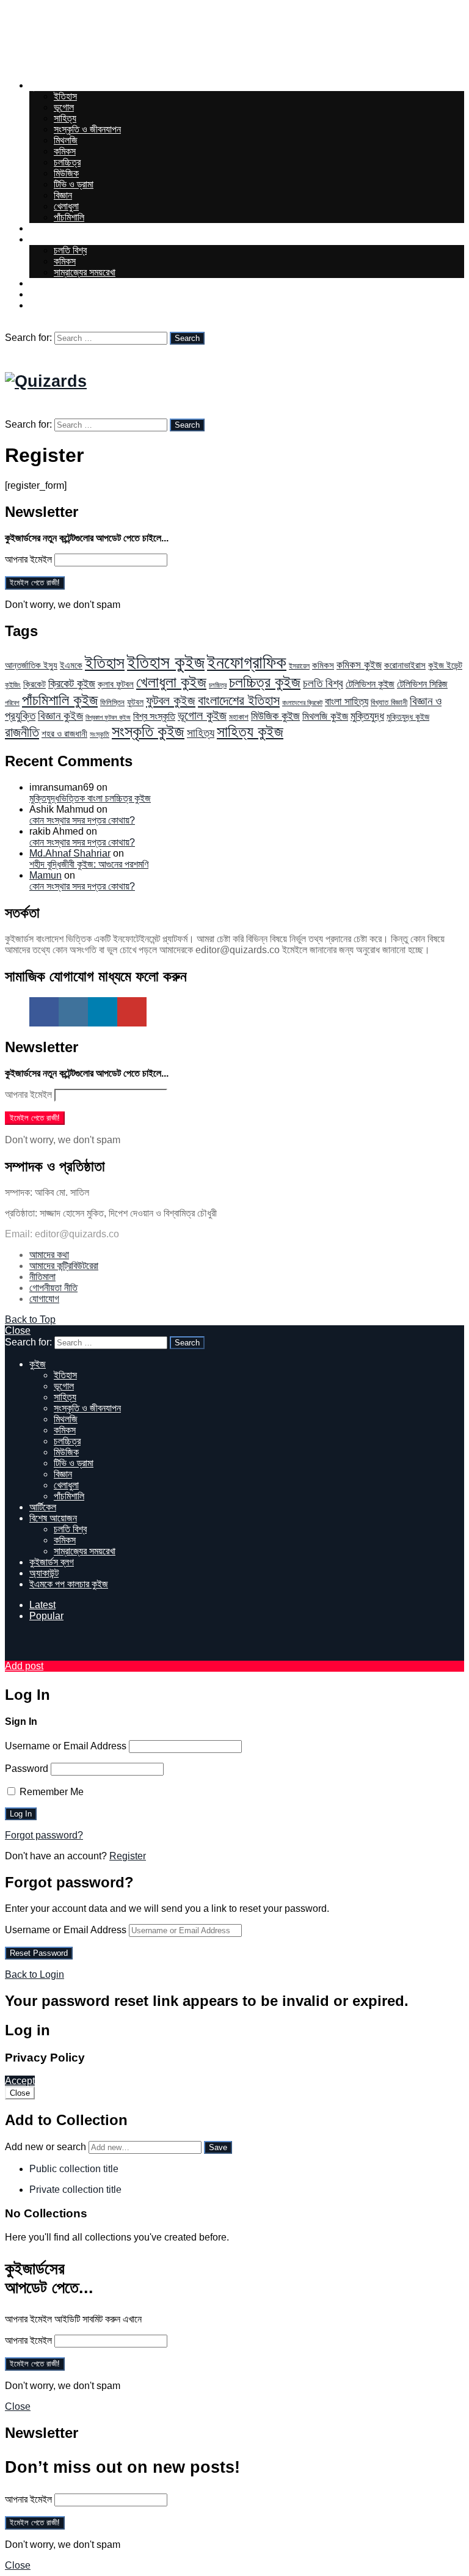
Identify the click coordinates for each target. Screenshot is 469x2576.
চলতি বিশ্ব (70, 250)
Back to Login (35, 1974)
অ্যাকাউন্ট (44, 294)
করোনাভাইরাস (405, 665)
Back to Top (30, 1319)
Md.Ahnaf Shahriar (70, 853)
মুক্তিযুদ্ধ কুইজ (408, 717)
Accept (20, 2081)
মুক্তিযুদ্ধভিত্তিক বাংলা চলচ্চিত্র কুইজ (90, 798)
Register (128, 1856)
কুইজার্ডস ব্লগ (52, 283)
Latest (42, 1605)
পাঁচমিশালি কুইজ (60, 700)
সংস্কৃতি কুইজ (148, 731)
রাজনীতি (22, 732)
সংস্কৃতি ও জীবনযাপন (87, 129)
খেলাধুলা (66, 206)
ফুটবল (135, 702)
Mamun (45, 875)
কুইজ (38, 85)
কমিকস (65, 151)
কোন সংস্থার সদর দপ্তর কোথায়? (82, 820)
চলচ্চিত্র (67, 162)
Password (27, 1769)
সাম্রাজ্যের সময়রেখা (85, 272)
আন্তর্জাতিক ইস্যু (31, 665)
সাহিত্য (65, 118)
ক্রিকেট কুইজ (72, 684)
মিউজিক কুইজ (275, 716)
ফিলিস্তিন (112, 702)
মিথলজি (66, 140)
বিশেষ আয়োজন (53, 239)
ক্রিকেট (35, 684)
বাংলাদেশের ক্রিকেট (302, 703)
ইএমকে (71, 665)
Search (187, 338)
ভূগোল (64, 107)
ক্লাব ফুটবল (116, 684)
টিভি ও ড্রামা (74, 184)
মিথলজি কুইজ (325, 716)
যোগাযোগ (44, 1299)
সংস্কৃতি (100, 734)
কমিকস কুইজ (359, 665)
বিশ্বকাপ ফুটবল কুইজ (108, 717)
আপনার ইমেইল (28, 559)
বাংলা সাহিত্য (347, 702)
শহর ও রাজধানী (64, 734)
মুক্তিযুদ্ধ (367, 716)
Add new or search (47, 2147)
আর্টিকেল (43, 228)
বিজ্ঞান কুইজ (60, 716)
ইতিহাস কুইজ (166, 662)
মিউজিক (66, 173)
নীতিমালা (42, 1277)
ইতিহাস (65, 96)
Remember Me (50, 1792)
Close (18, 1330)
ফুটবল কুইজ (171, 701)
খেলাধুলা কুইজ (171, 682)
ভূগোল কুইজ (202, 715)
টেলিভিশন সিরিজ (422, 684)
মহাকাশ (239, 717)
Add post (24, 1666)
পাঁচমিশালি (69, 217)
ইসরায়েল (299, 666)
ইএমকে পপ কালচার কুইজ (69, 305)
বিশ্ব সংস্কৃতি (154, 716)
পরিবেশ (12, 703)
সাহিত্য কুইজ (250, 731)
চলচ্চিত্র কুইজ (265, 682)
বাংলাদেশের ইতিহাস (239, 701)
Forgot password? (44, 1835)
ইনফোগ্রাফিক (247, 662)
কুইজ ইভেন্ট (445, 665)
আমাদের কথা (49, 1255)
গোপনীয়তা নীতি (53, 1288)
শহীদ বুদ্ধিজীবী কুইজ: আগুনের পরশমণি (89, 864)
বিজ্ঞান (63, 195)
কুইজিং (13, 685)
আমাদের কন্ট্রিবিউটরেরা (64, 1266)
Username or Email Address (66, 1746)
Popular (46, 1616)
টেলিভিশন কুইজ (370, 684)
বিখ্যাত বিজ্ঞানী (389, 702)
